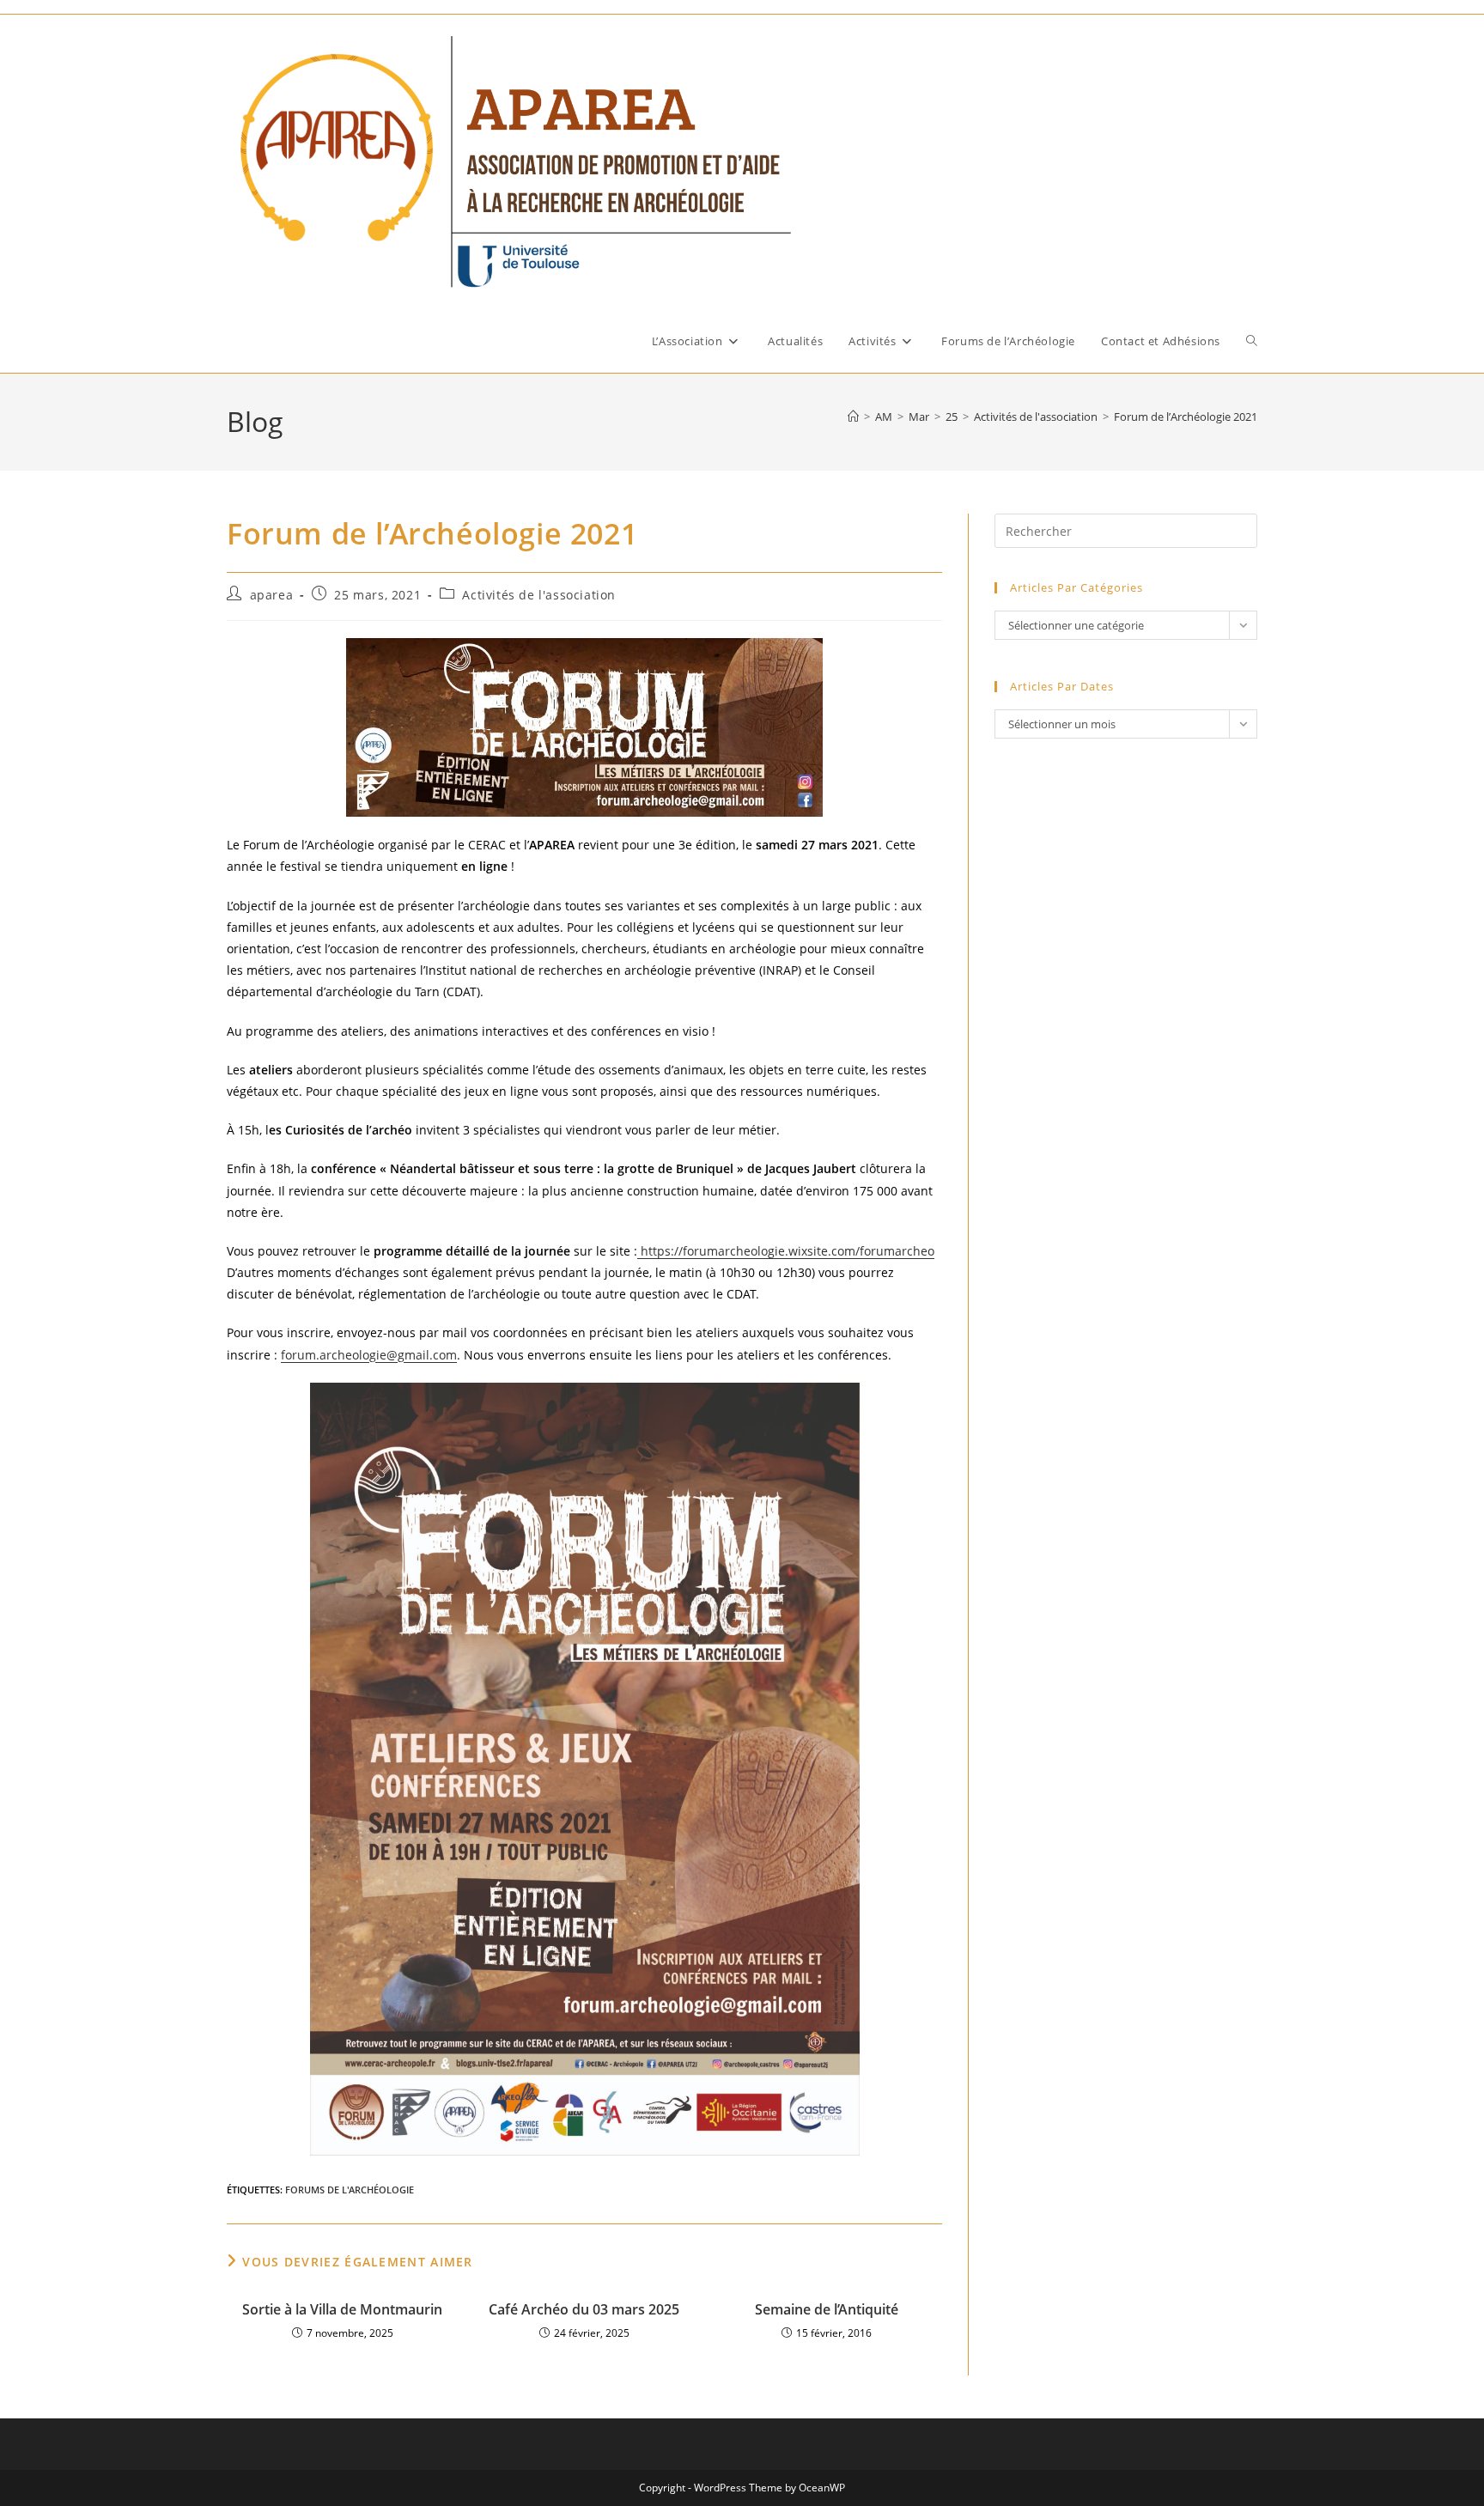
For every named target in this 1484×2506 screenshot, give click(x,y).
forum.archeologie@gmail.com (369, 1355)
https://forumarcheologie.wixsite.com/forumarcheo (786, 1251)
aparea (272, 595)
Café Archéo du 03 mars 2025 (584, 2309)
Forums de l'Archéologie (350, 2190)
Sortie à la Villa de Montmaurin (342, 2309)
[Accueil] (853, 417)
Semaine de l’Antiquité (827, 2309)
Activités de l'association (539, 595)
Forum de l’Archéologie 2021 (1186, 417)
